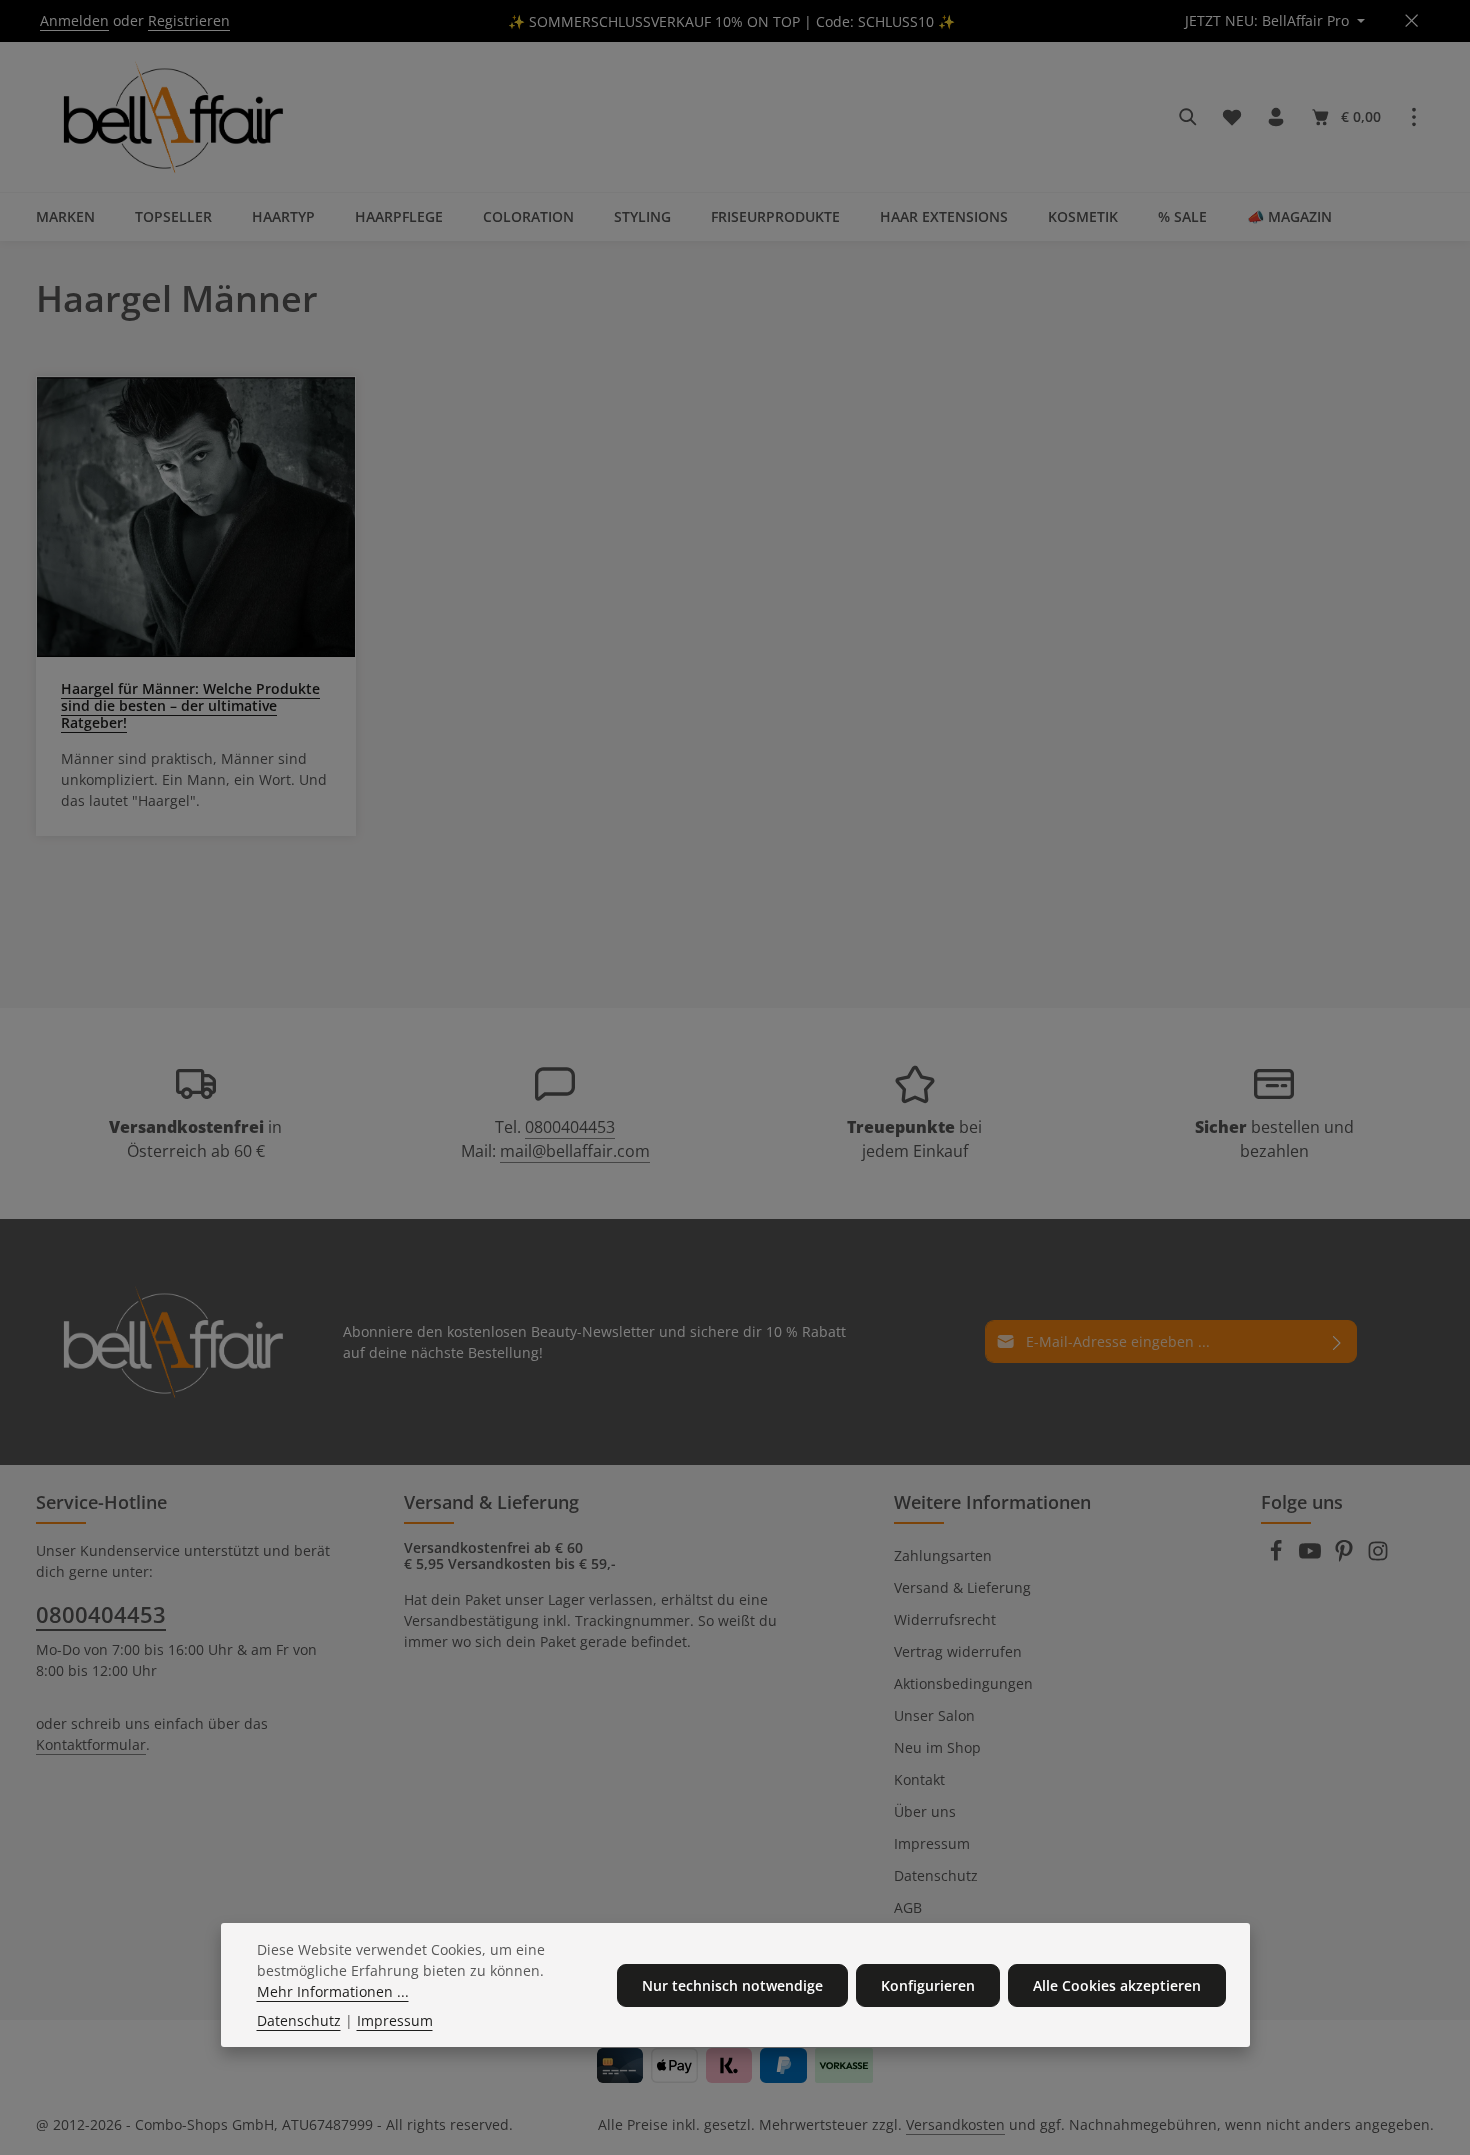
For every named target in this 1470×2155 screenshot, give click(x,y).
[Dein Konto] (1276, 117)
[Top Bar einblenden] (1414, 117)
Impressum (932, 1843)
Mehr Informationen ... (333, 1991)
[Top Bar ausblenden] (1411, 21)
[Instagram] (1378, 1556)
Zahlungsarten (943, 1555)
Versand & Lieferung (962, 1587)
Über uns (925, 1811)
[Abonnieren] (1337, 1341)
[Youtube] (1312, 1556)
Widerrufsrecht (945, 1619)
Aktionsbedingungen (963, 1683)
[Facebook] (1278, 1556)
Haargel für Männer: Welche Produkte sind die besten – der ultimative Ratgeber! (190, 705)
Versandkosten (955, 2124)
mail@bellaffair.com (575, 1151)
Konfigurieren (928, 1985)
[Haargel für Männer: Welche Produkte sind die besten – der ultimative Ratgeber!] (196, 517)
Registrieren (189, 21)
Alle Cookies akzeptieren (1117, 1985)
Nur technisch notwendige (732, 1985)
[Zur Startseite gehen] (169, 117)
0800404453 (570, 1127)
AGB (908, 1907)
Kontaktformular (91, 1744)
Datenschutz (936, 1875)
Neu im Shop (937, 1747)
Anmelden (74, 21)
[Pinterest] (1346, 1556)
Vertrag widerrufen (958, 1651)
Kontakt (919, 1779)
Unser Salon (934, 1715)
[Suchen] (1188, 117)
